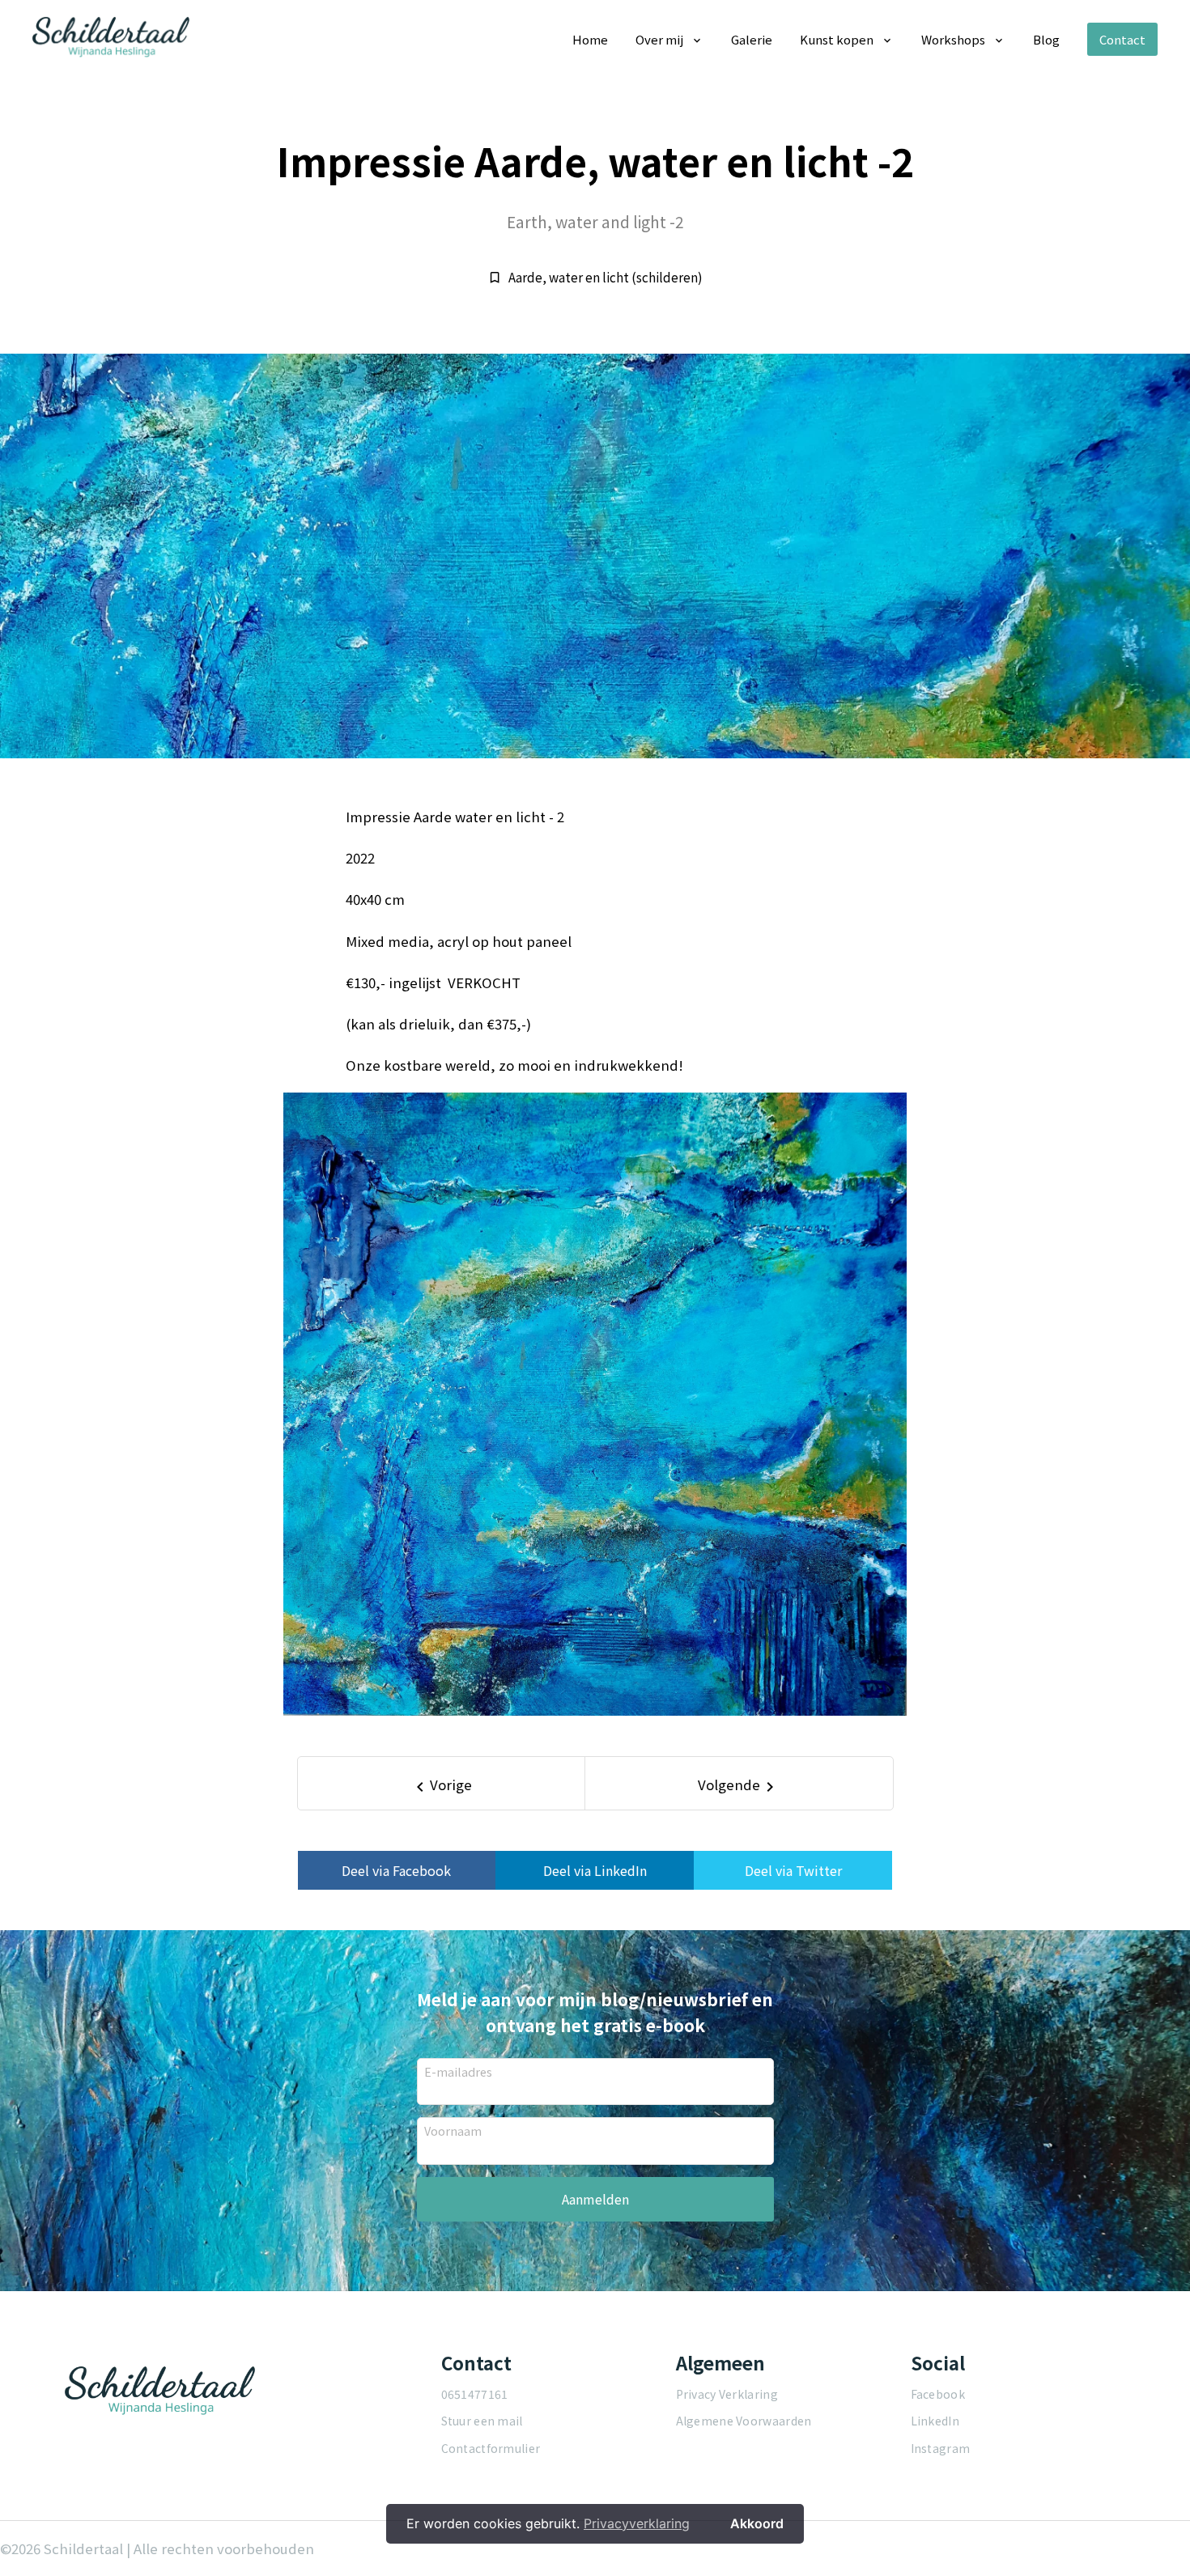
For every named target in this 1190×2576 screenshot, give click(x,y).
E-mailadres (458, 2071)
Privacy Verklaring (727, 2394)
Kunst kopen (837, 39)
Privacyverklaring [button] (637, 2523)
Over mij (659, 39)
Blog (1046, 39)
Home (590, 39)
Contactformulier (491, 2448)
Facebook (938, 2394)
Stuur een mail (482, 2421)
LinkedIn (935, 2421)
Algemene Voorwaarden (744, 2421)
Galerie (752, 39)
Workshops (953, 39)
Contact (1122, 39)
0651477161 (475, 2394)
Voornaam (453, 2130)
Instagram (941, 2448)
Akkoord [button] (757, 2523)
